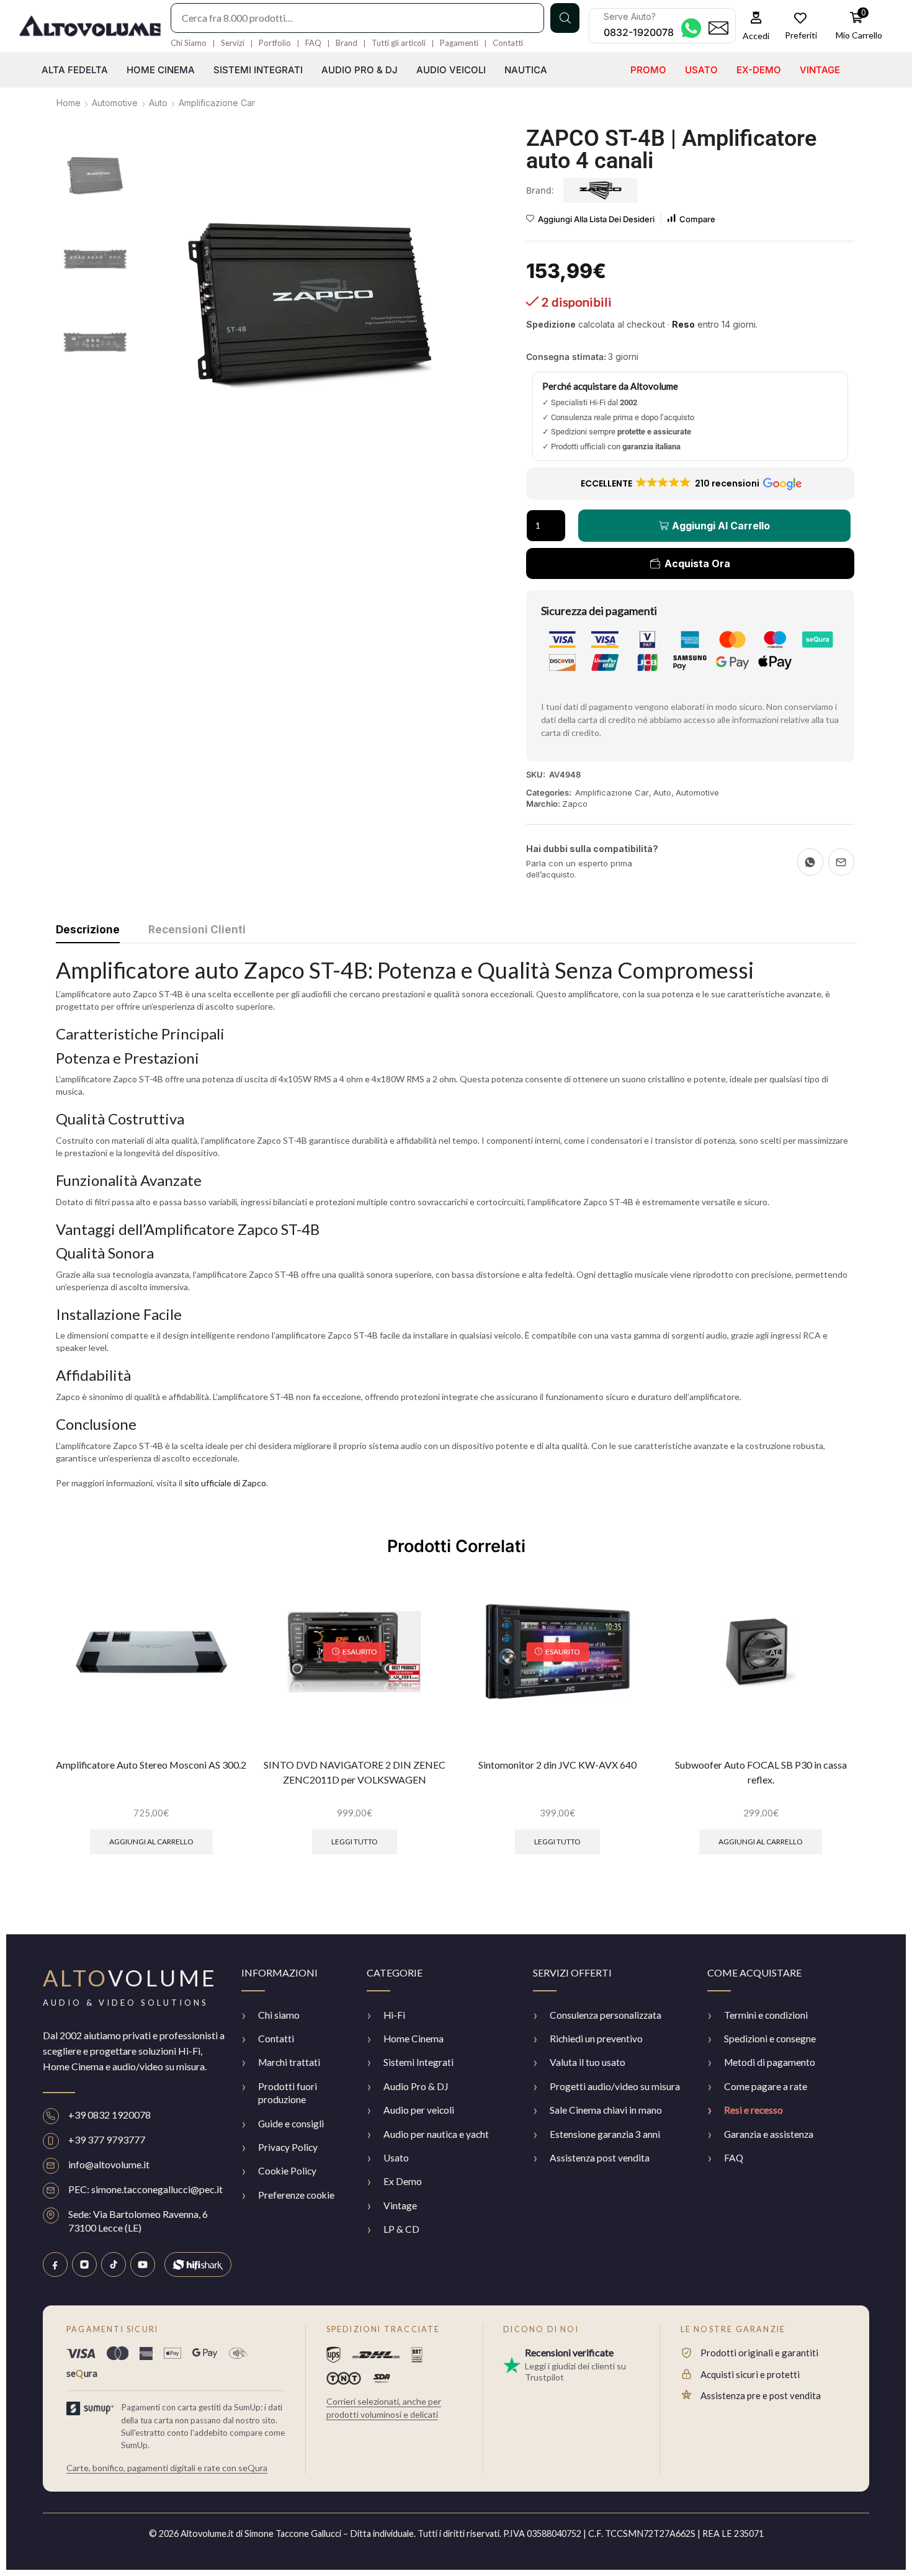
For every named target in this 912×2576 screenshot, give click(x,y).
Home (69, 103)
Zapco (575, 804)
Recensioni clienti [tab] (197, 930)
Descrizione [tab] (88, 930)
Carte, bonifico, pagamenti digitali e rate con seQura (167, 2468)
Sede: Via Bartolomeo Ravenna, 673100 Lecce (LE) (138, 2221)
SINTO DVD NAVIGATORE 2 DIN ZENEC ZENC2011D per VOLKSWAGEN (355, 1772)
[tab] (88, 933)
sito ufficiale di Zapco (225, 1483)
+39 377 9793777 (107, 2139)
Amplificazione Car (217, 103)
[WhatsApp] (810, 862)
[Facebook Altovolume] (55, 2264)
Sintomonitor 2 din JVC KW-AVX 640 (557, 1765)
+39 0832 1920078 (110, 2115)
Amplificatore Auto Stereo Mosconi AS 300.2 (151, 1765)
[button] (756, 26)
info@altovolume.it (109, 2164)
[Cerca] (565, 18)
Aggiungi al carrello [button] (151, 1842)
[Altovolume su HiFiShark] (198, 2264)
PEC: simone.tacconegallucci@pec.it (145, 2189)
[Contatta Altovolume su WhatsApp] (691, 28)
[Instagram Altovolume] (84, 2264)
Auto (158, 103)
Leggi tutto (355, 1842)
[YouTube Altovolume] (143, 2264)
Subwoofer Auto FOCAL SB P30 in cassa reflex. (761, 1772)
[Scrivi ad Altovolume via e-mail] (718, 28)
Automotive (115, 103)
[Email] (841, 862)
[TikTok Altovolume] (114, 2264)
